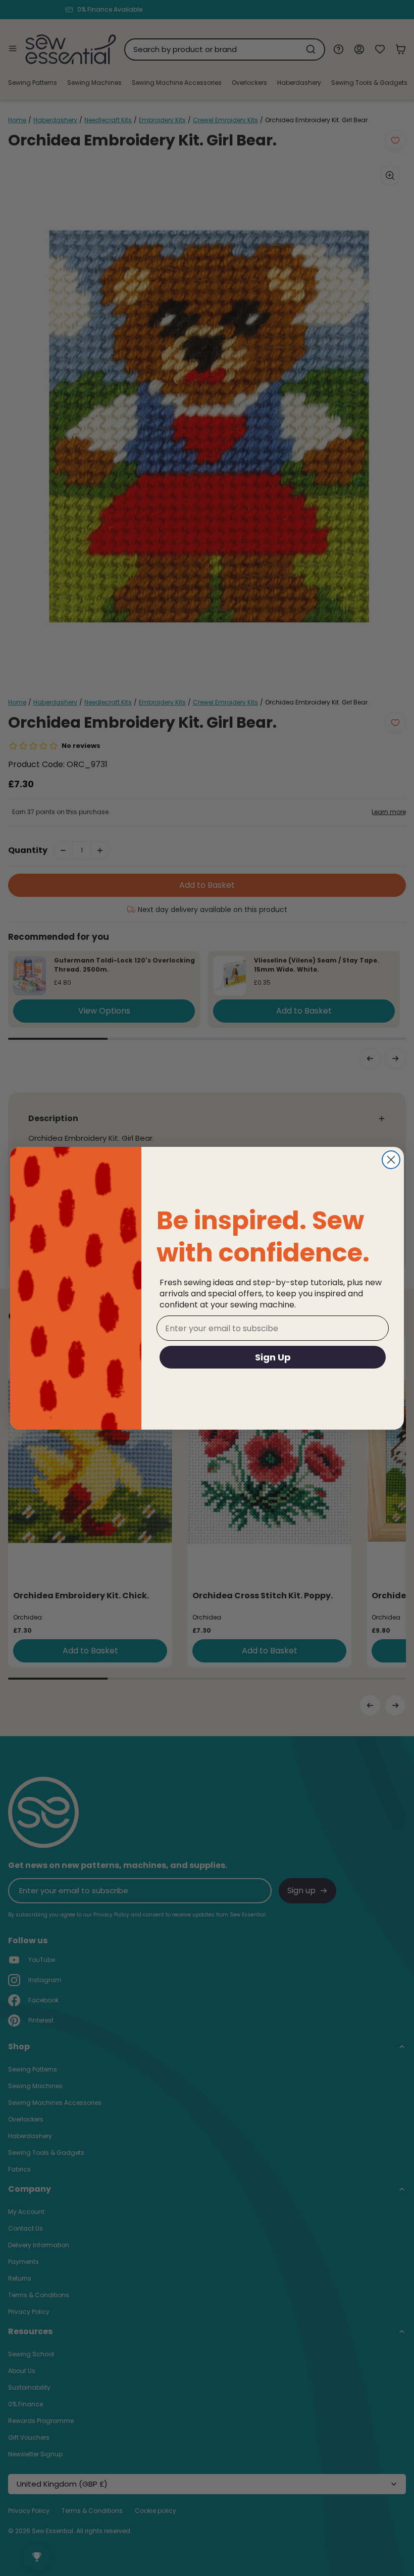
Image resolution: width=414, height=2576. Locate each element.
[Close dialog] (391, 1160)
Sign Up (273, 1357)
